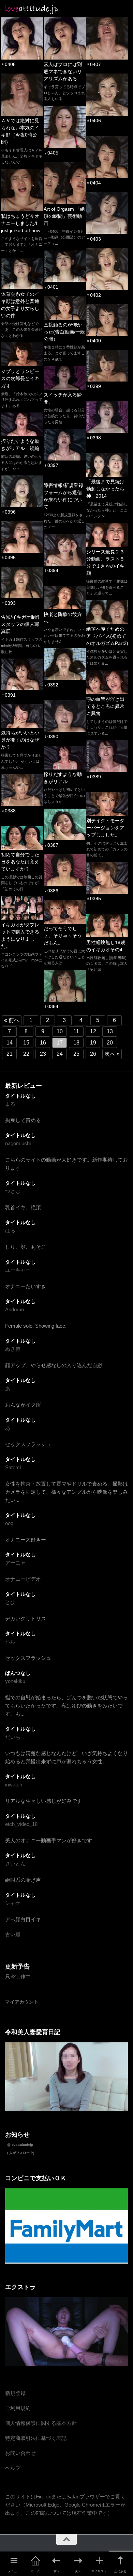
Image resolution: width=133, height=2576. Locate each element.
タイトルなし (20, 1096)
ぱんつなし (18, 1673)
